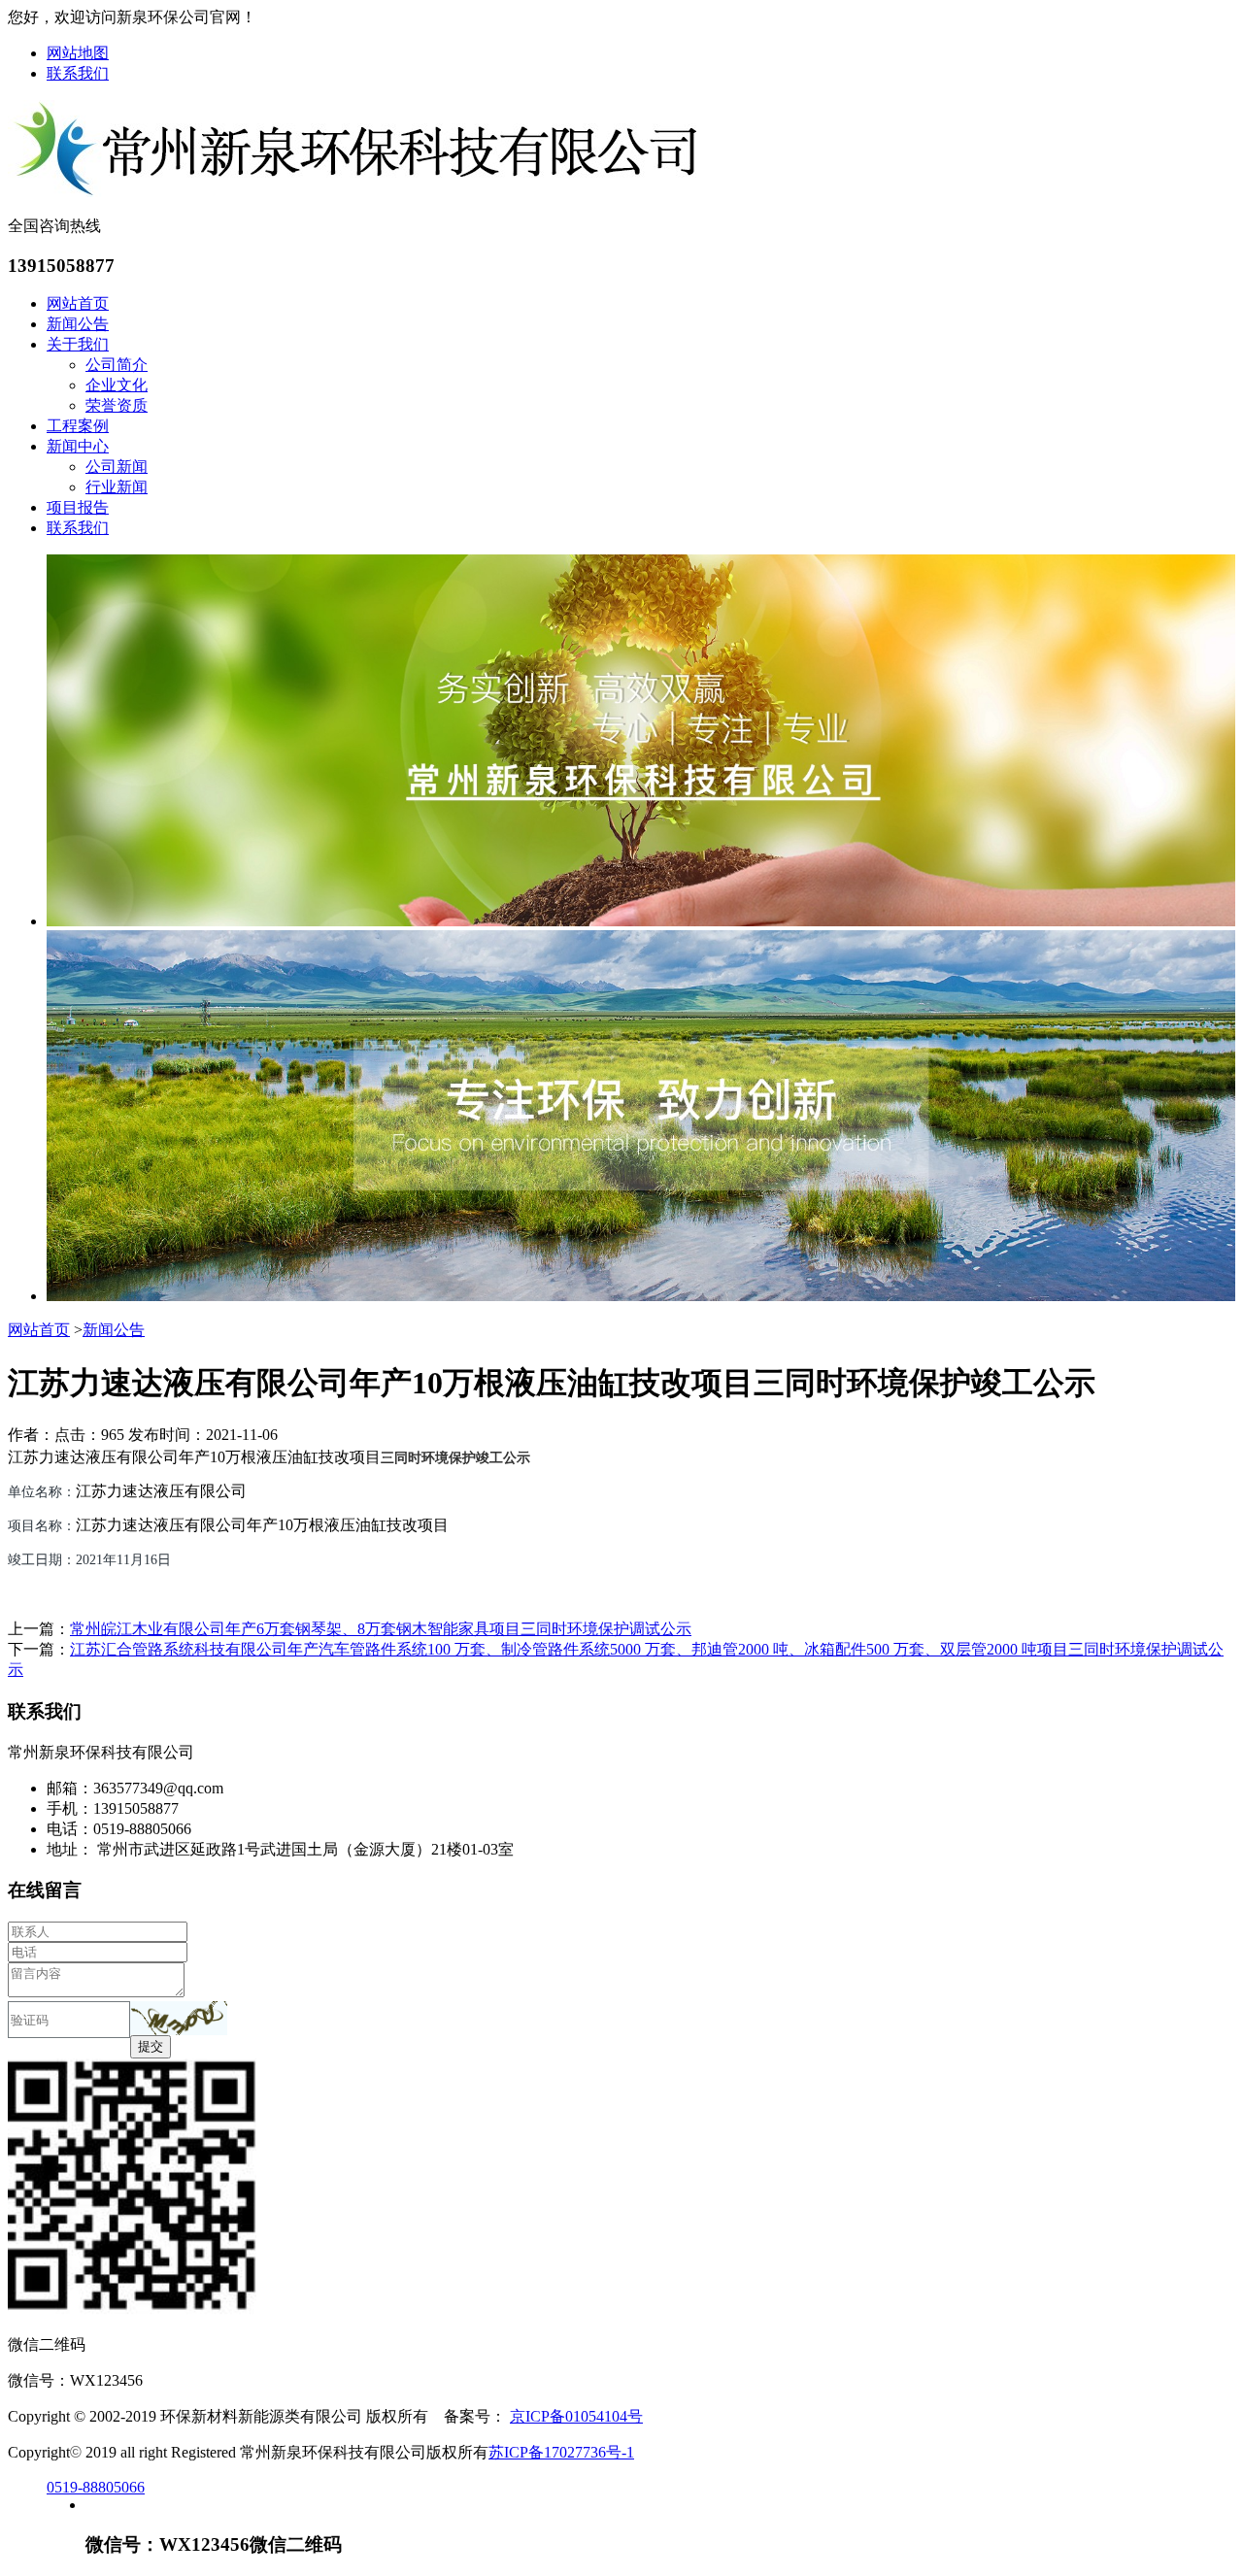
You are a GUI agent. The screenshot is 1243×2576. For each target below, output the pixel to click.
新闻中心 (78, 446)
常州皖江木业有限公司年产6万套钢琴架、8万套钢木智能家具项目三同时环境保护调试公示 (381, 1629)
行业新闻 (117, 487)
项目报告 (78, 507)
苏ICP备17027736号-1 (561, 2452)
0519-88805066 (96, 2487)
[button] (179, 2018)
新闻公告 (78, 324)
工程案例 (78, 426)
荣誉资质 (117, 405)
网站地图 (78, 53)
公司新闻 (117, 467)
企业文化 (117, 385)
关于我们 (78, 344)
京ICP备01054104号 (576, 2416)
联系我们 (78, 73)
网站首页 (78, 303)
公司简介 (117, 365)
